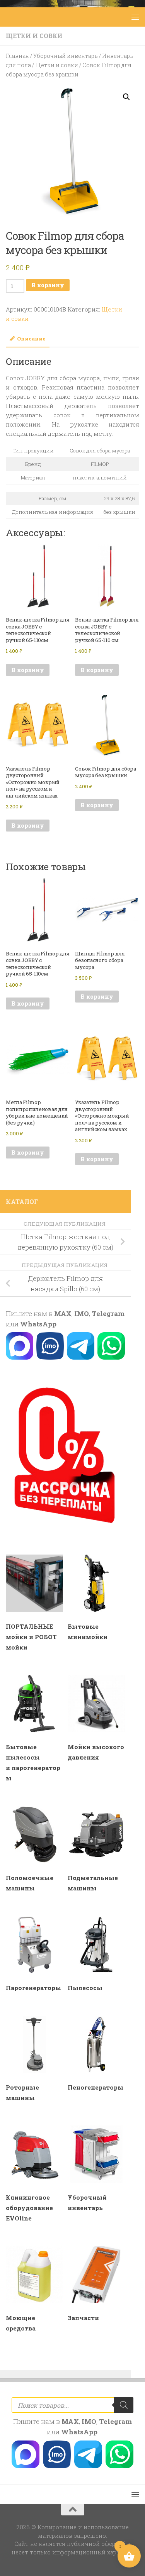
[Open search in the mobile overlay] (72, 2405)
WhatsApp (38, 1324)
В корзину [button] (28, 670)
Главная (17, 56)
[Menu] (135, 17)
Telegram (108, 1313)
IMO (82, 1313)
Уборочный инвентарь (66, 56)
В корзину (48, 285)
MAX (63, 1313)
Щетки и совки (34, 36)
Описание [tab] (31, 339)
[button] (126, 97)
